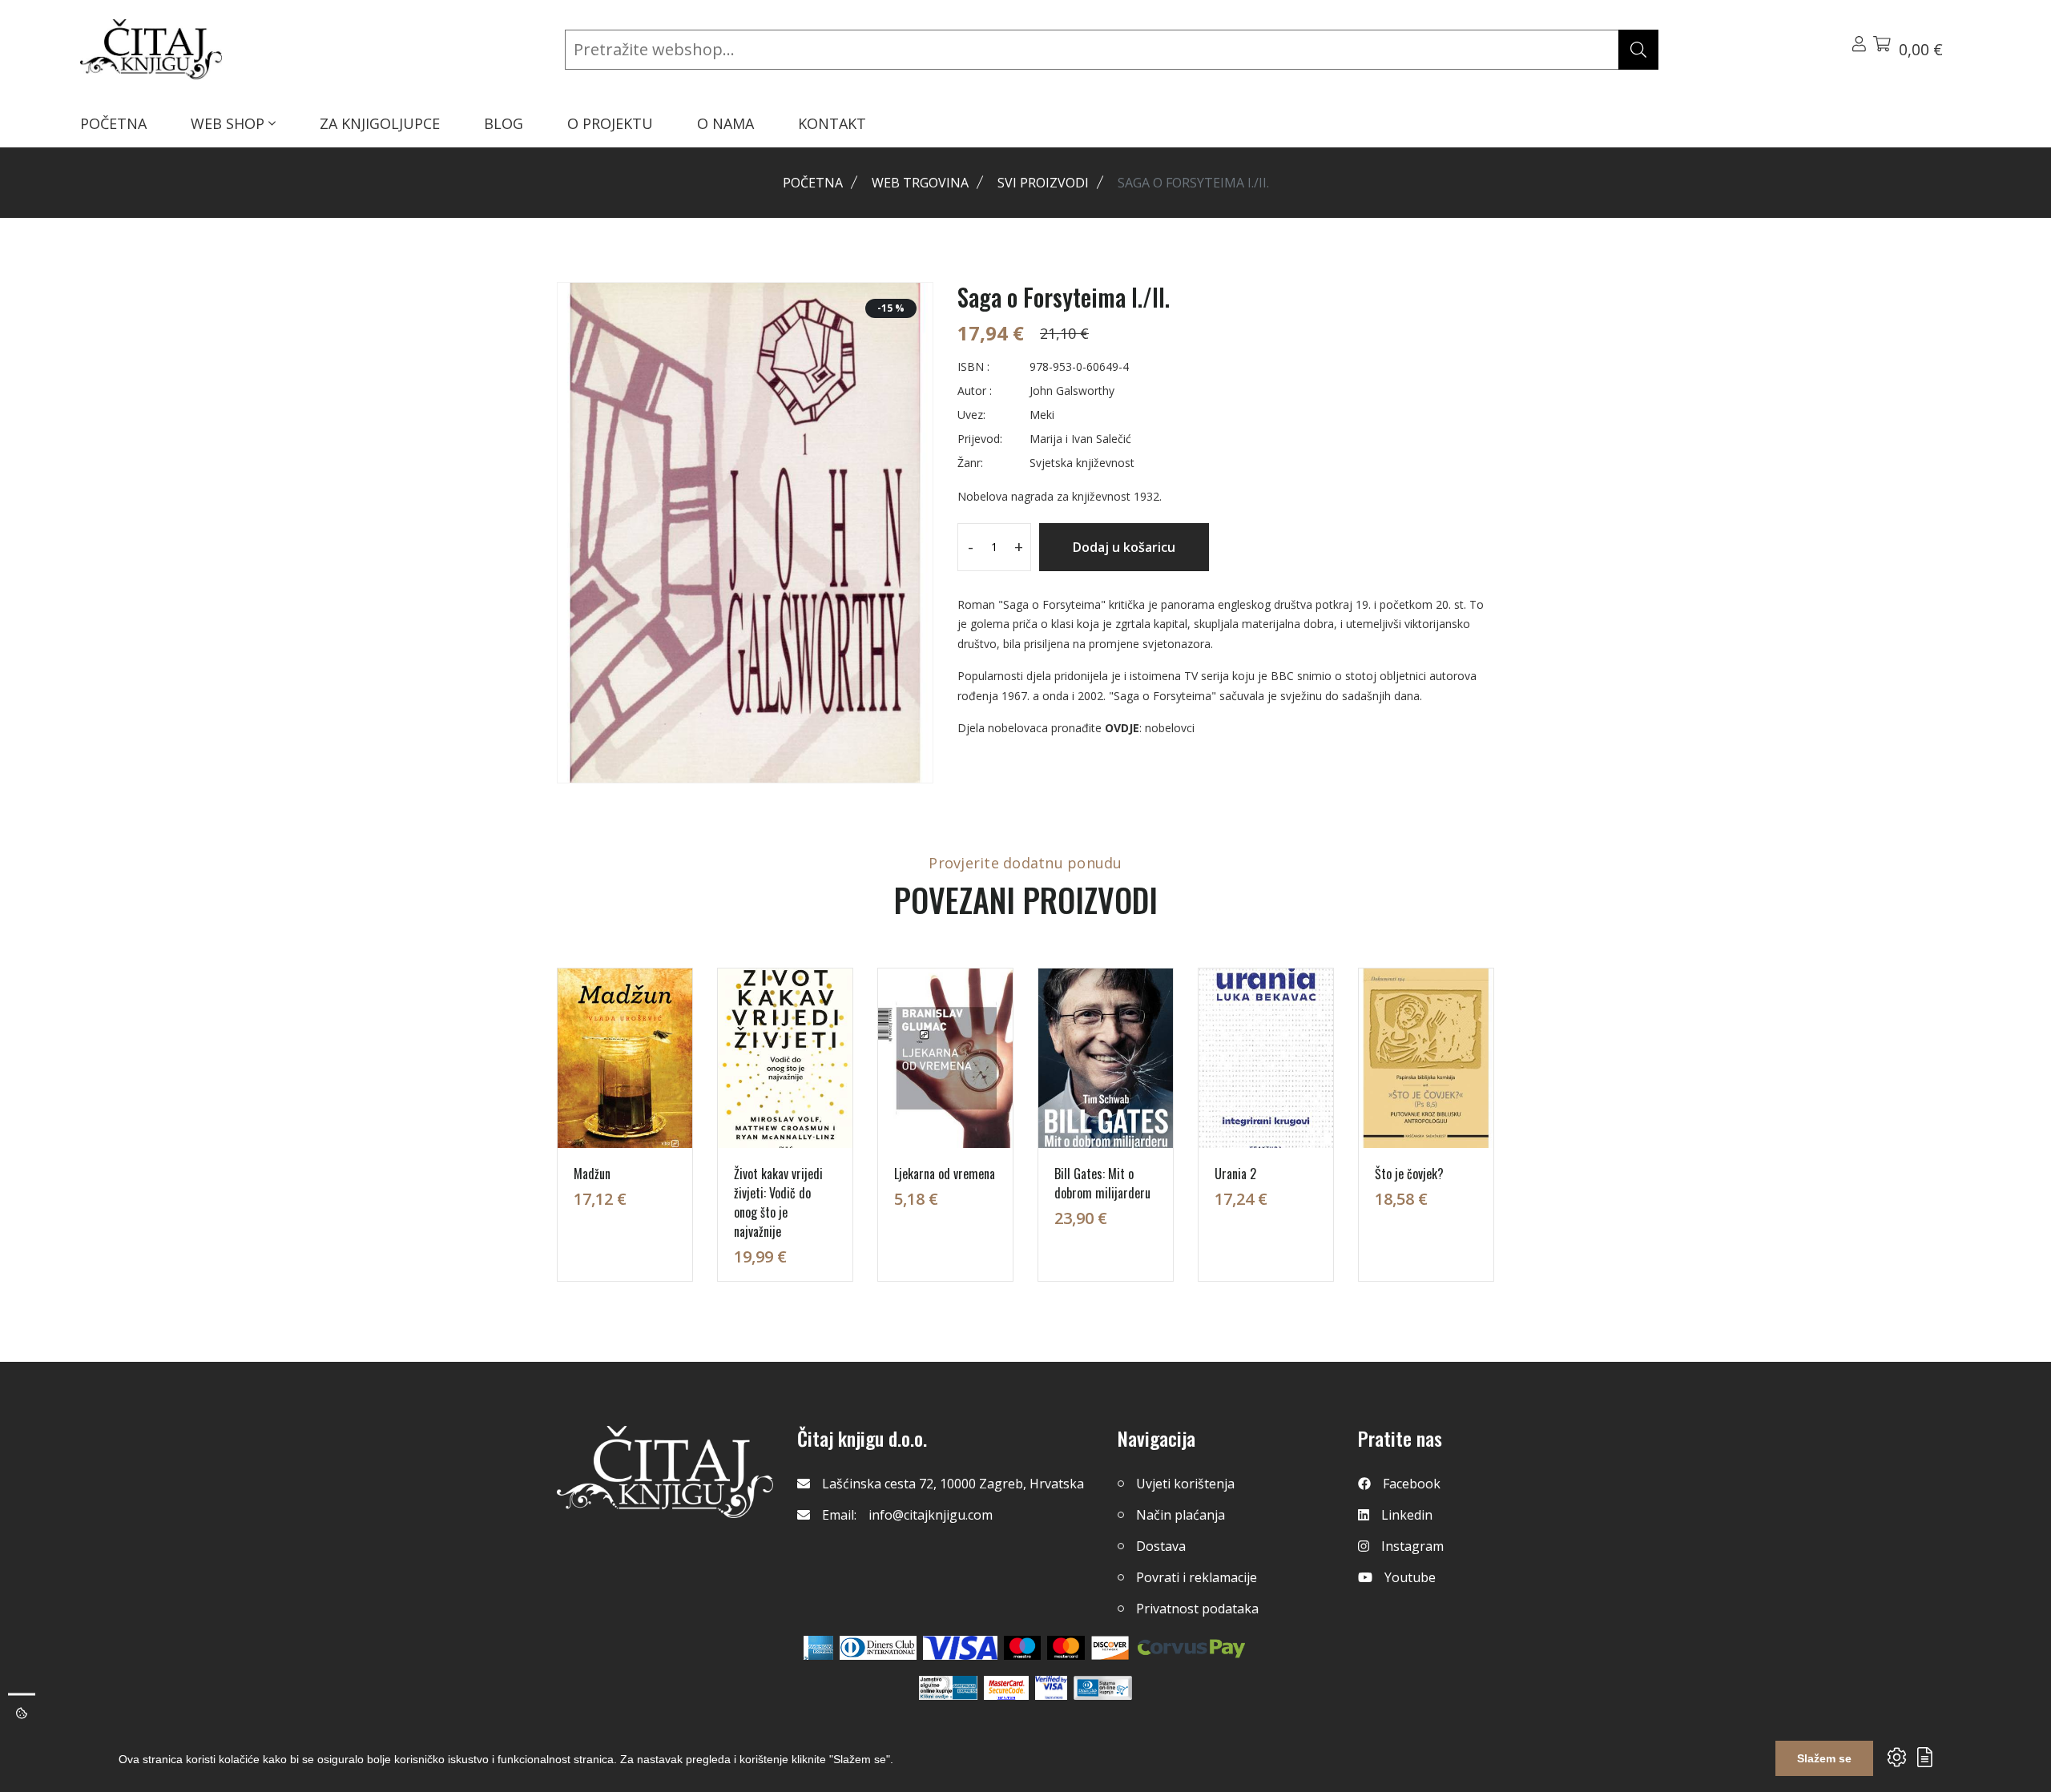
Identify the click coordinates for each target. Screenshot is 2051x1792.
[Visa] (960, 1648)
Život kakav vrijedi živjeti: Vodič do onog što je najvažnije (778, 1202)
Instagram (1412, 1546)
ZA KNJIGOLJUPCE (380, 123)
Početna (813, 183)
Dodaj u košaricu (1124, 547)
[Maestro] (1066, 1648)
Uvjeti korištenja (1185, 1484)
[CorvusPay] (1191, 1648)
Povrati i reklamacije (1197, 1577)
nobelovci (1170, 728)
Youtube (1410, 1577)
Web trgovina (920, 183)
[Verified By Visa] (1051, 1688)
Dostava (1161, 1546)
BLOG (504, 123)
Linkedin (1407, 1515)
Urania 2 (1235, 1174)
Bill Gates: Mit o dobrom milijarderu (1102, 1183)
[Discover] (1110, 1648)
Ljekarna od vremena (945, 1174)
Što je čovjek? (1409, 1174)
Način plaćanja (1181, 1515)
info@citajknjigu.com (931, 1515)
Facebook (1412, 1484)
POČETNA (113, 123)
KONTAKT (832, 123)
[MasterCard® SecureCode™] (1006, 1688)
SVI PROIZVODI (1043, 183)
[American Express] (818, 1648)
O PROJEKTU (610, 123)
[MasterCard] (1023, 1648)
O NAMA (725, 123)
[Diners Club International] (878, 1648)
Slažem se (1824, 1758)
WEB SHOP (230, 123)
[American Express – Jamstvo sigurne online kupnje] (948, 1688)
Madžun (592, 1174)
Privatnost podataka (1197, 1609)
